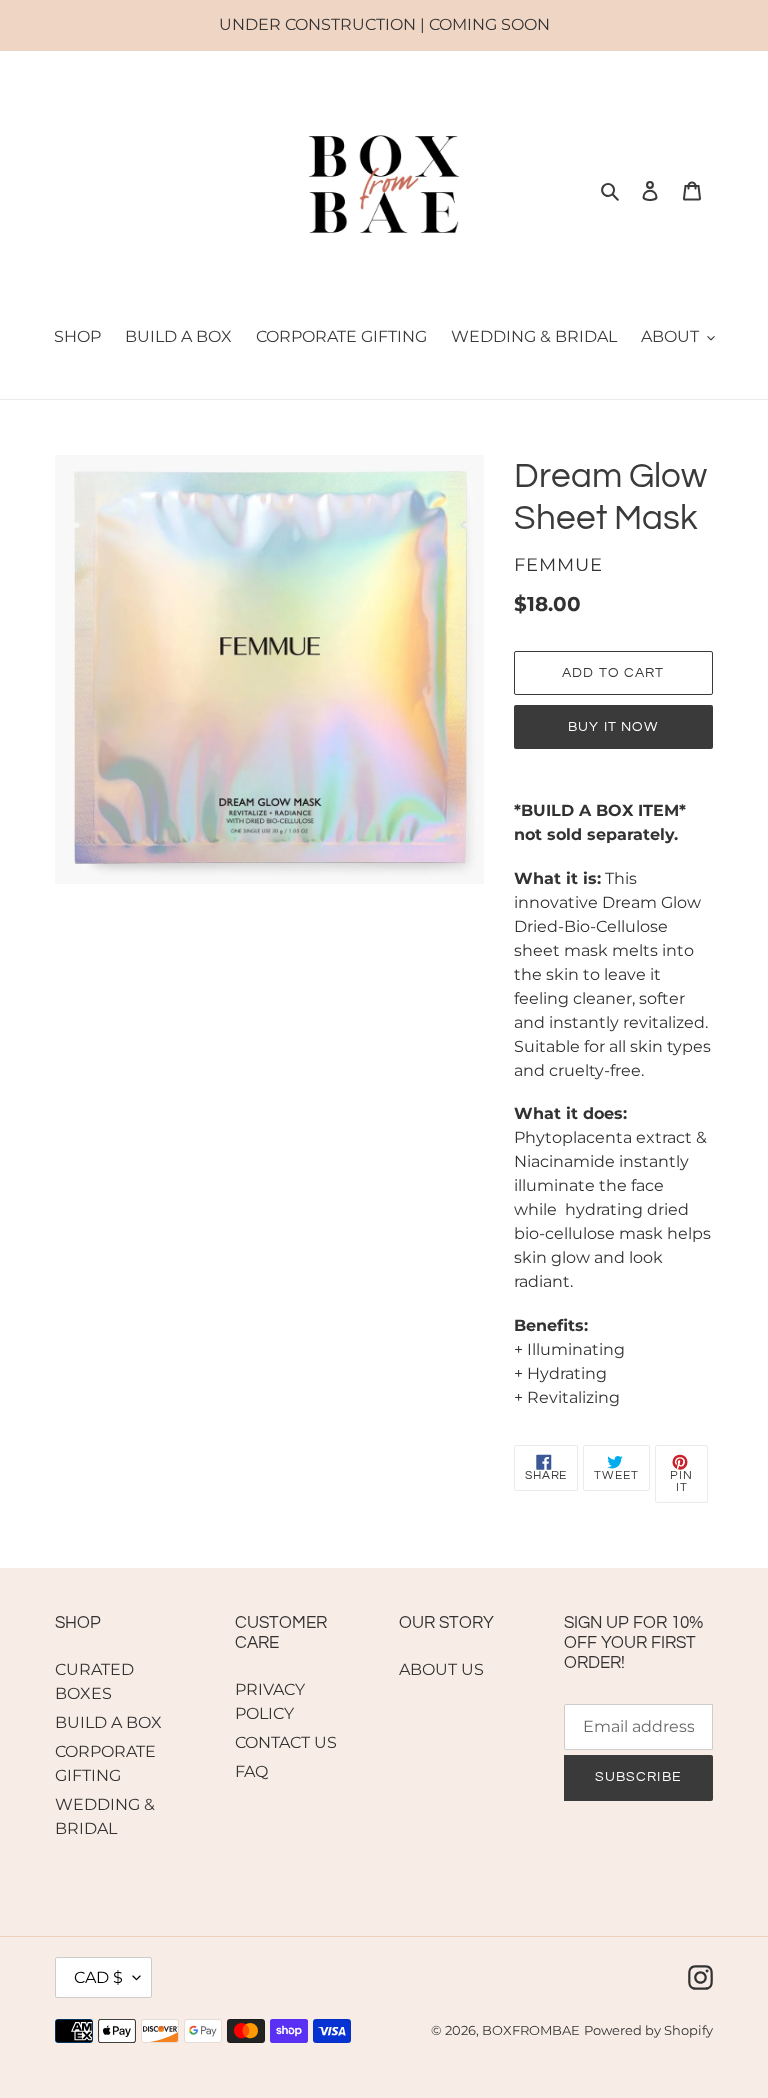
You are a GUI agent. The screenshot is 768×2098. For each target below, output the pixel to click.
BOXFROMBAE (531, 2030)
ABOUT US (441, 1669)
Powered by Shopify (648, 2030)
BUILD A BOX (108, 1722)
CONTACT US (286, 1742)
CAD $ (98, 1977)
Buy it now (613, 727)
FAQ (251, 1771)
